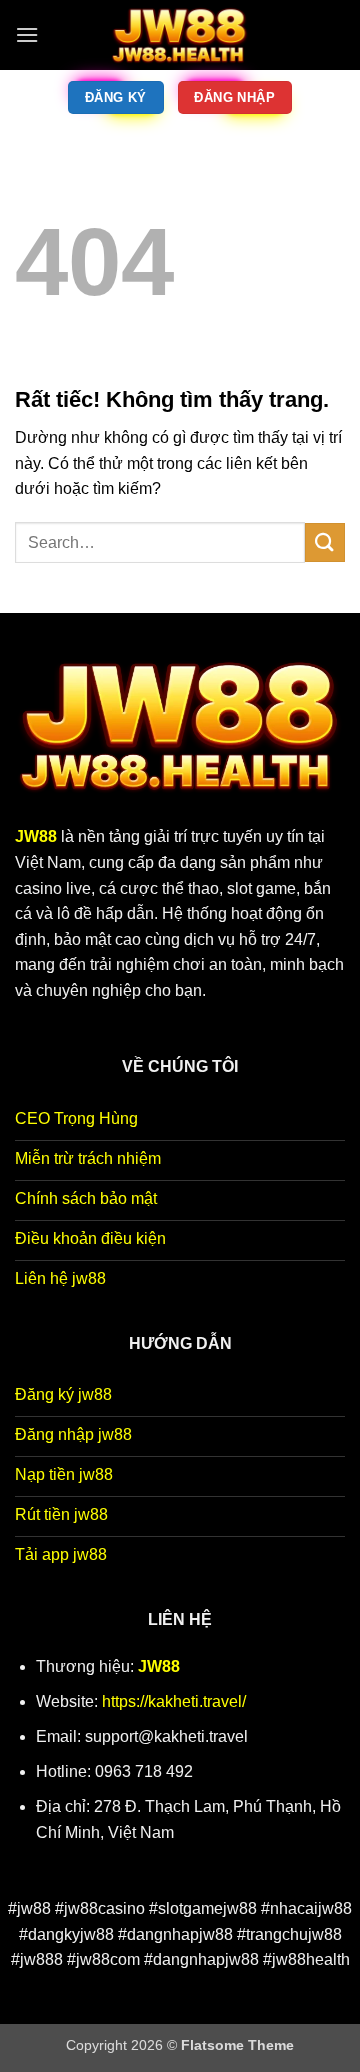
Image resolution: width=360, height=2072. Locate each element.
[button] (27, 34)
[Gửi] (325, 542)
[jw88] (180, 35)
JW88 (159, 1666)
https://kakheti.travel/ (174, 1701)
